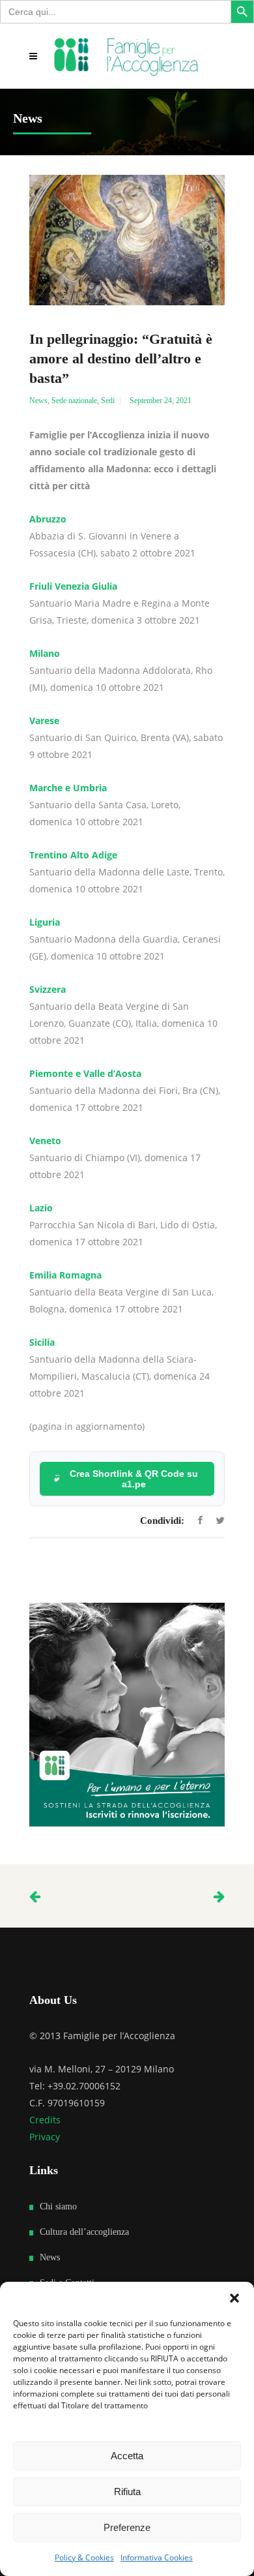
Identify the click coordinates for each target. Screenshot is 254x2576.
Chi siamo (58, 2206)
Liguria (45, 922)
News (38, 401)
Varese (44, 720)
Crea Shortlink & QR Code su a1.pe (134, 1479)
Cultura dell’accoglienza (84, 2232)
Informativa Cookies (157, 2557)
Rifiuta (127, 2492)
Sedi (108, 401)
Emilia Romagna (65, 1275)
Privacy (45, 2137)
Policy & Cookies (84, 2557)
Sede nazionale (74, 401)
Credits (45, 2120)
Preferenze (127, 2527)
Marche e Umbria (68, 788)
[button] (234, 2298)
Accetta (127, 2456)
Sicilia (42, 1342)
